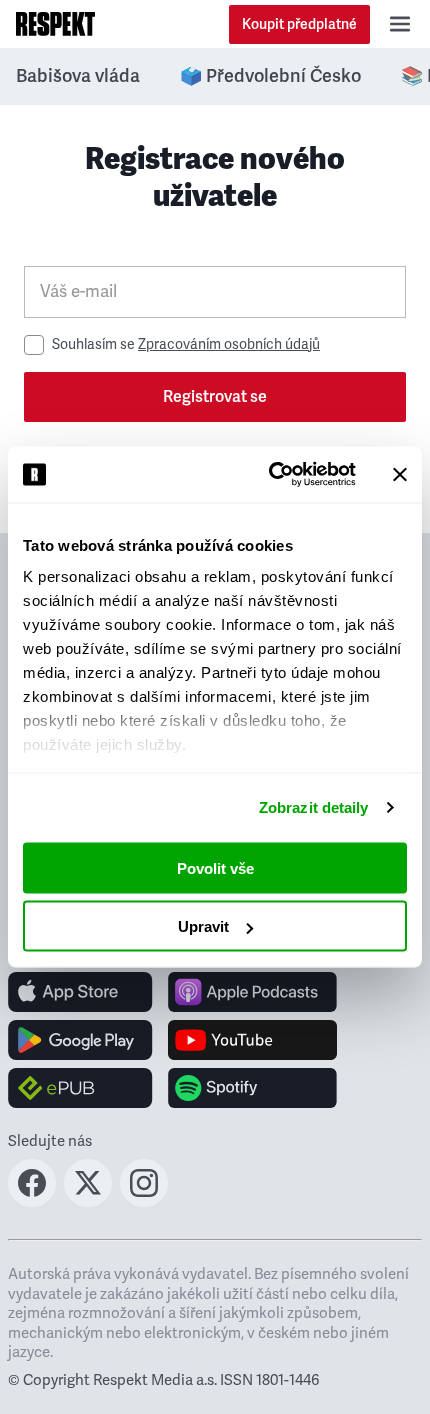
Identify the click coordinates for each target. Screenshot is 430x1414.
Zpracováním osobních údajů (229, 344)
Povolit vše (215, 867)
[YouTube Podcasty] (252, 1040)
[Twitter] (88, 1201)
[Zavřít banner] (400, 474)
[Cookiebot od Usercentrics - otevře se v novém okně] (270, 475)
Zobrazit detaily (314, 807)
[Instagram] (144, 1201)
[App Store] (80, 992)
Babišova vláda (78, 76)
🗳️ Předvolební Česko (270, 76)
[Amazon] (80, 1088)
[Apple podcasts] (252, 992)
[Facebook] (32, 1201)
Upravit (203, 926)
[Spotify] (252, 1088)
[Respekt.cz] (55, 24)
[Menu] (400, 24)
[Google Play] (80, 1040)
